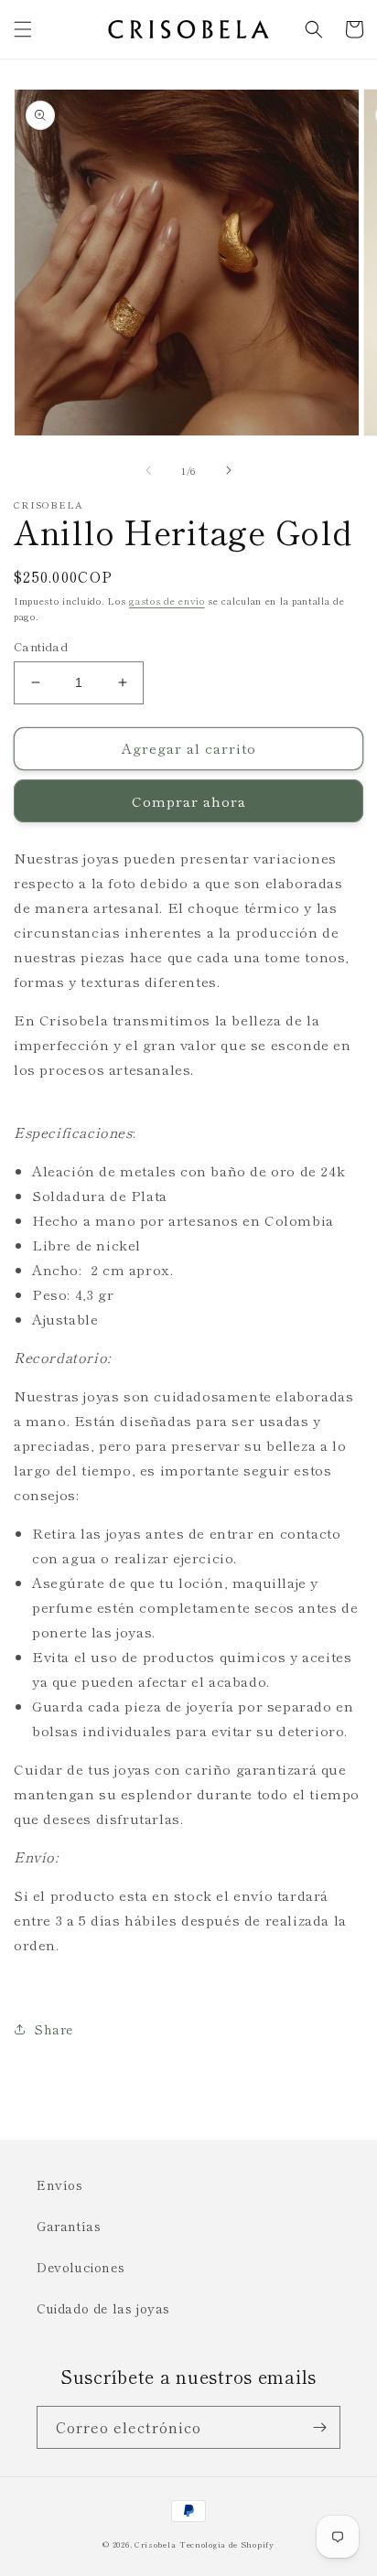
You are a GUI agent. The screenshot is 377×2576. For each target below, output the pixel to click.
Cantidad (41, 646)
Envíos (60, 2184)
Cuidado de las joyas (103, 2308)
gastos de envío (167, 601)
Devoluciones (81, 2267)
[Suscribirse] (319, 2427)
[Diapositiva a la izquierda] (148, 470)
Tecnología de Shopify (227, 2544)
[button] (23, 29)
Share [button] (54, 2029)
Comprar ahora (189, 801)
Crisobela (155, 2544)
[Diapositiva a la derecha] (229, 470)
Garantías (69, 2226)
